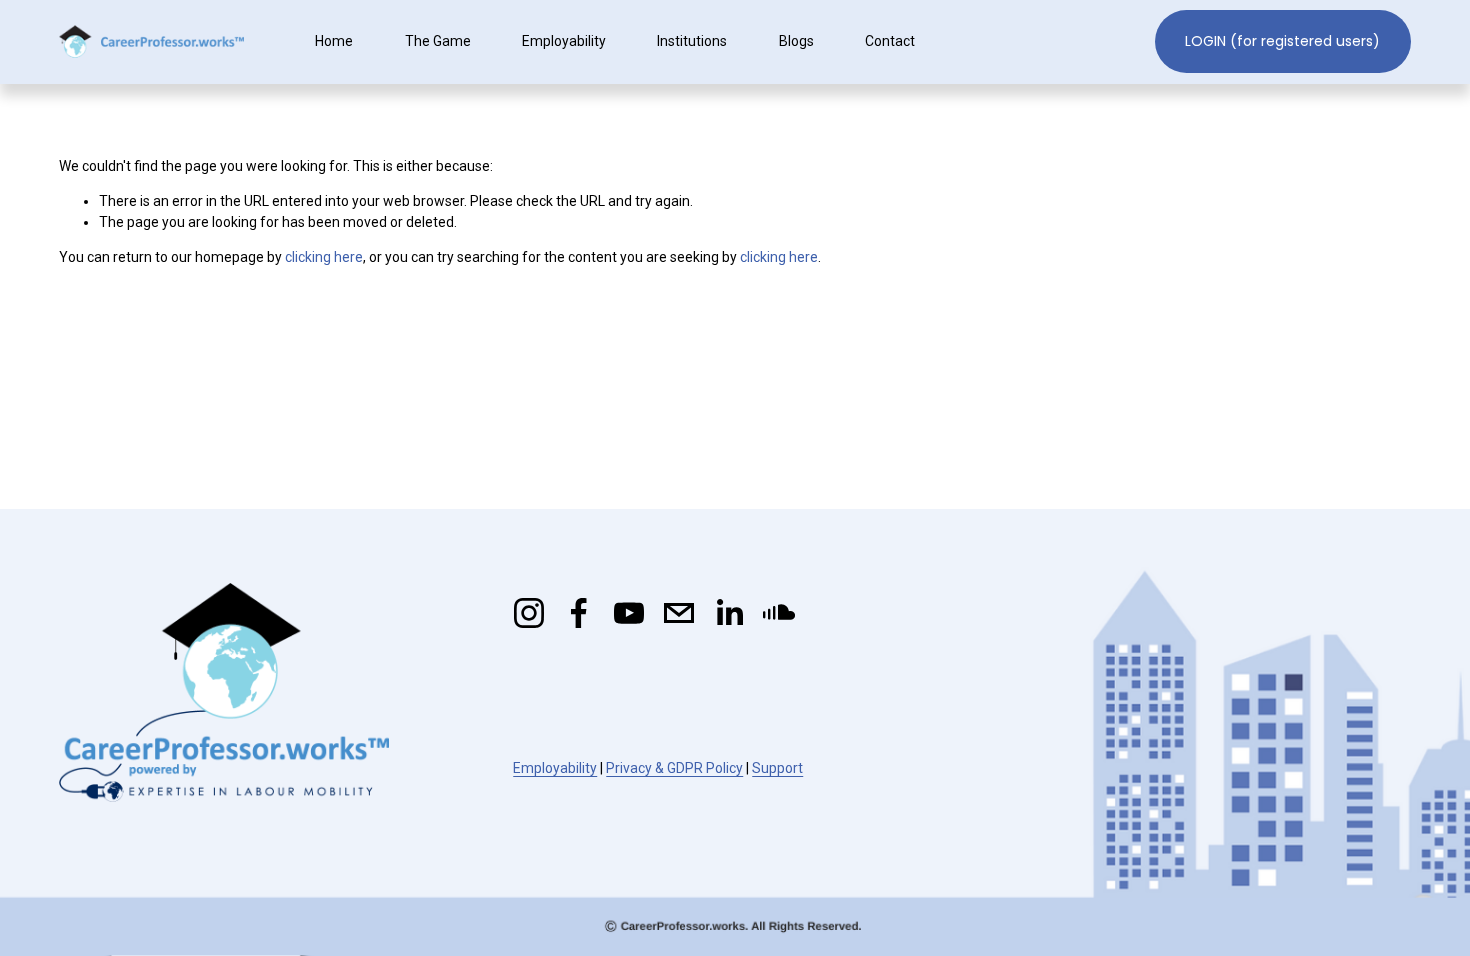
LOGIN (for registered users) (1282, 41)
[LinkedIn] (729, 613)
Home (334, 41)
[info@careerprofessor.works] (679, 613)
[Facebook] (579, 613)
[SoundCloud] (779, 613)
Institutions (692, 41)
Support (777, 768)
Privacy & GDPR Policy (674, 768)
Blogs (796, 41)
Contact (890, 41)
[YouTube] (629, 613)
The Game (438, 41)
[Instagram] (529, 613)
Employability (564, 41)
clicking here (324, 257)
